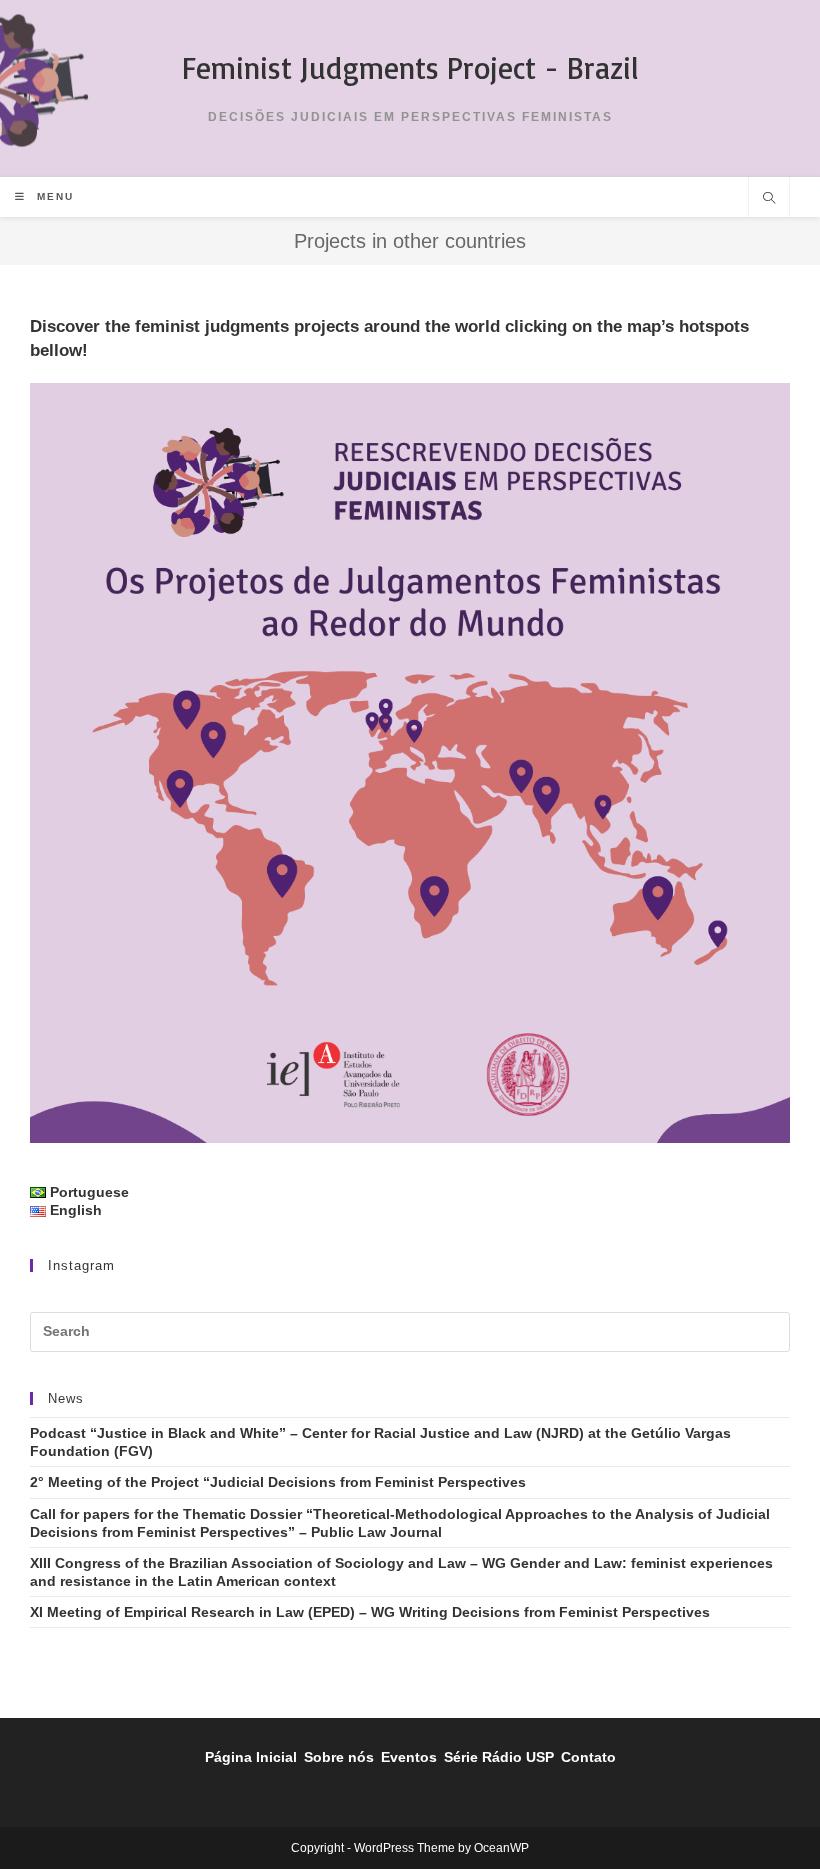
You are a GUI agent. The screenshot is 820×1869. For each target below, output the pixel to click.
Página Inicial (251, 1757)
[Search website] (769, 200)
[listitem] (214, 740)
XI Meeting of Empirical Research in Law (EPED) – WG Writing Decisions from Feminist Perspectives (370, 1612)
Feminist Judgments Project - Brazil (410, 67)
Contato (588, 1757)
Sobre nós (339, 1757)
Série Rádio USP (499, 1757)
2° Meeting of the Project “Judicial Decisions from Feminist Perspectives (278, 1482)
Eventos (409, 1757)
